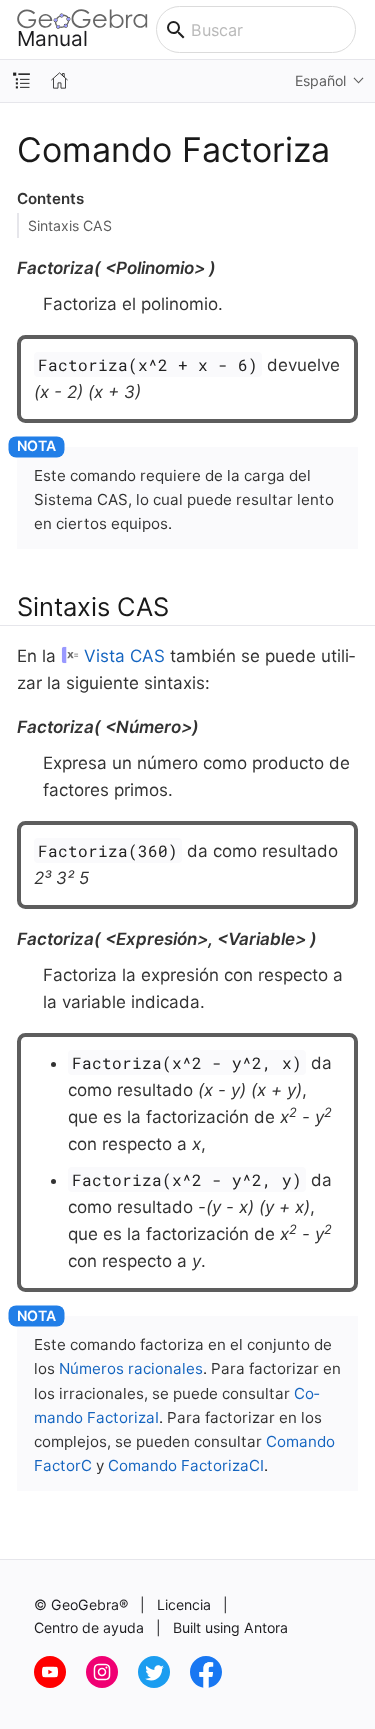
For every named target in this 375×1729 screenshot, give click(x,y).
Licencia (184, 1604)
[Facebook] (214, 1682)
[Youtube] (60, 1682)
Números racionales (131, 1368)
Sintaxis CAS (70, 225)
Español (320, 80)
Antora (266, 1627)
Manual (52, 38)
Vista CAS (124, 656)
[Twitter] (164, 1682)
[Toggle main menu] (365, 30)
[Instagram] (112, 1682)
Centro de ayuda (89, 1627)
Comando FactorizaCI (186, 1465)
